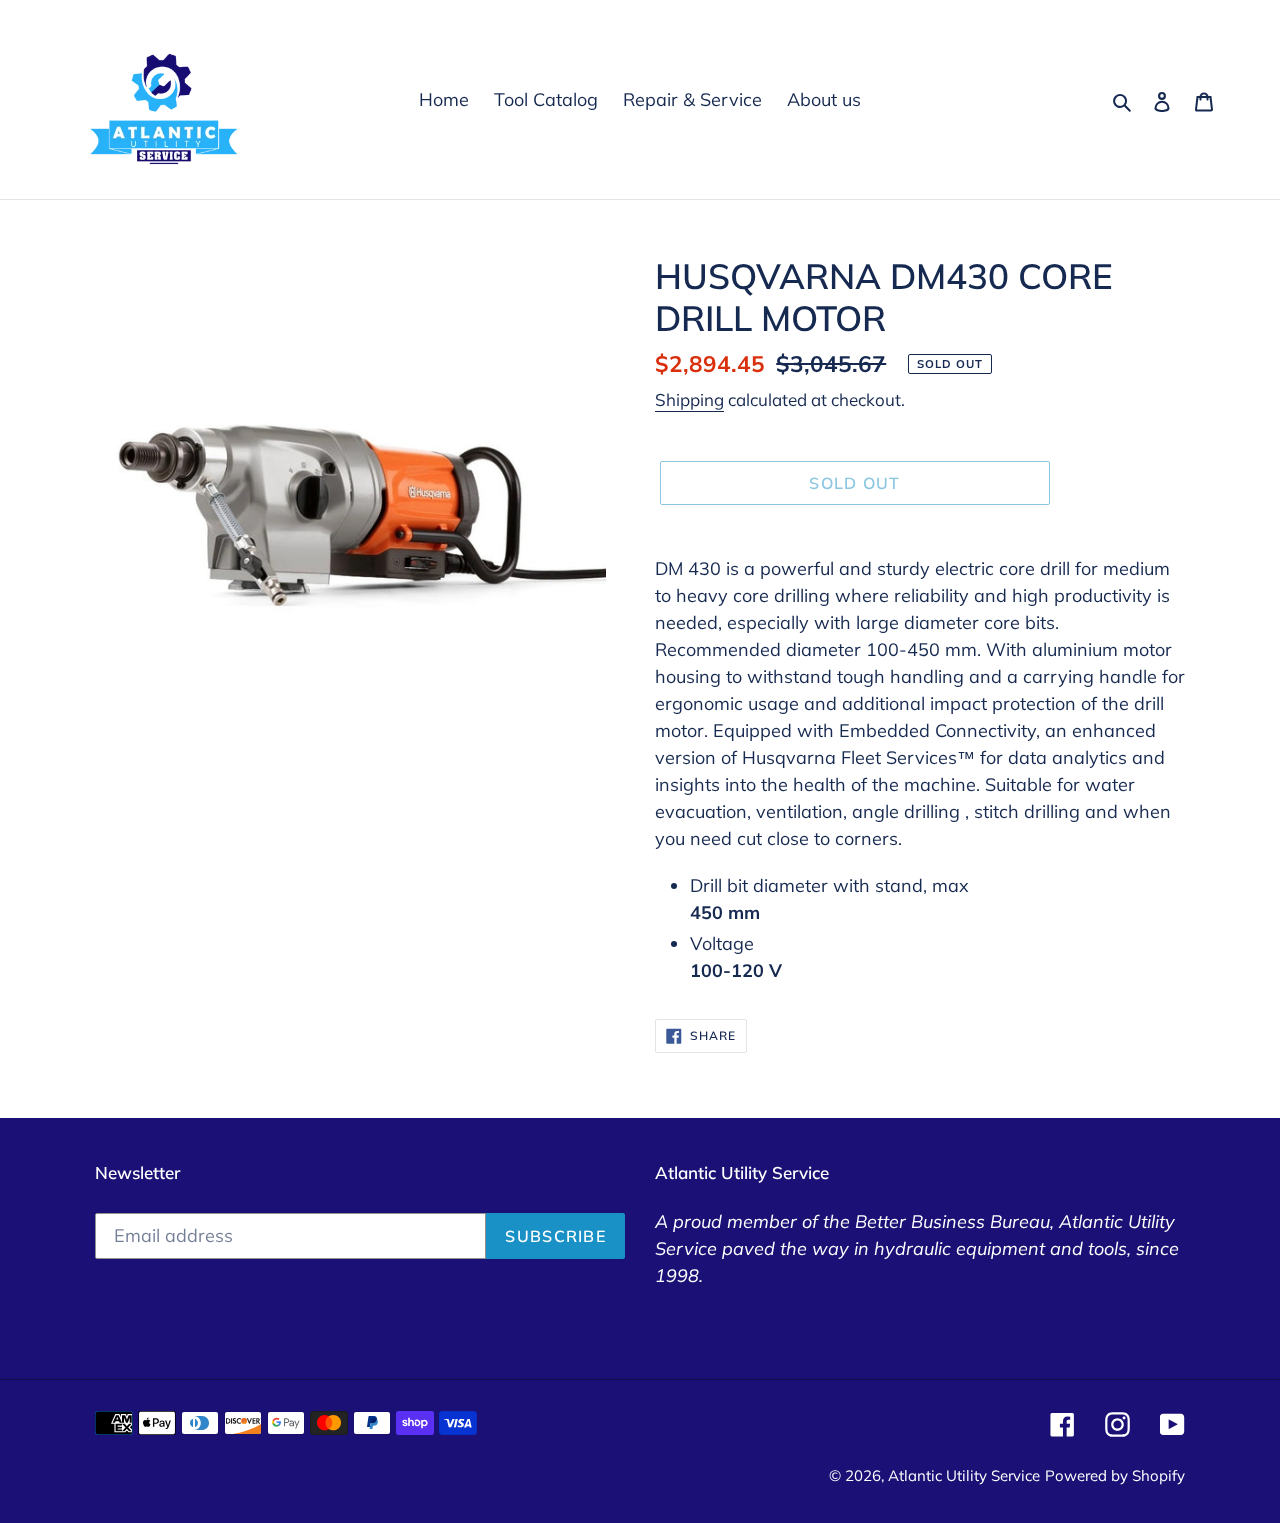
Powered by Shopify (1115, 1475)
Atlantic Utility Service (964, 1475)
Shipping (689, 399)
